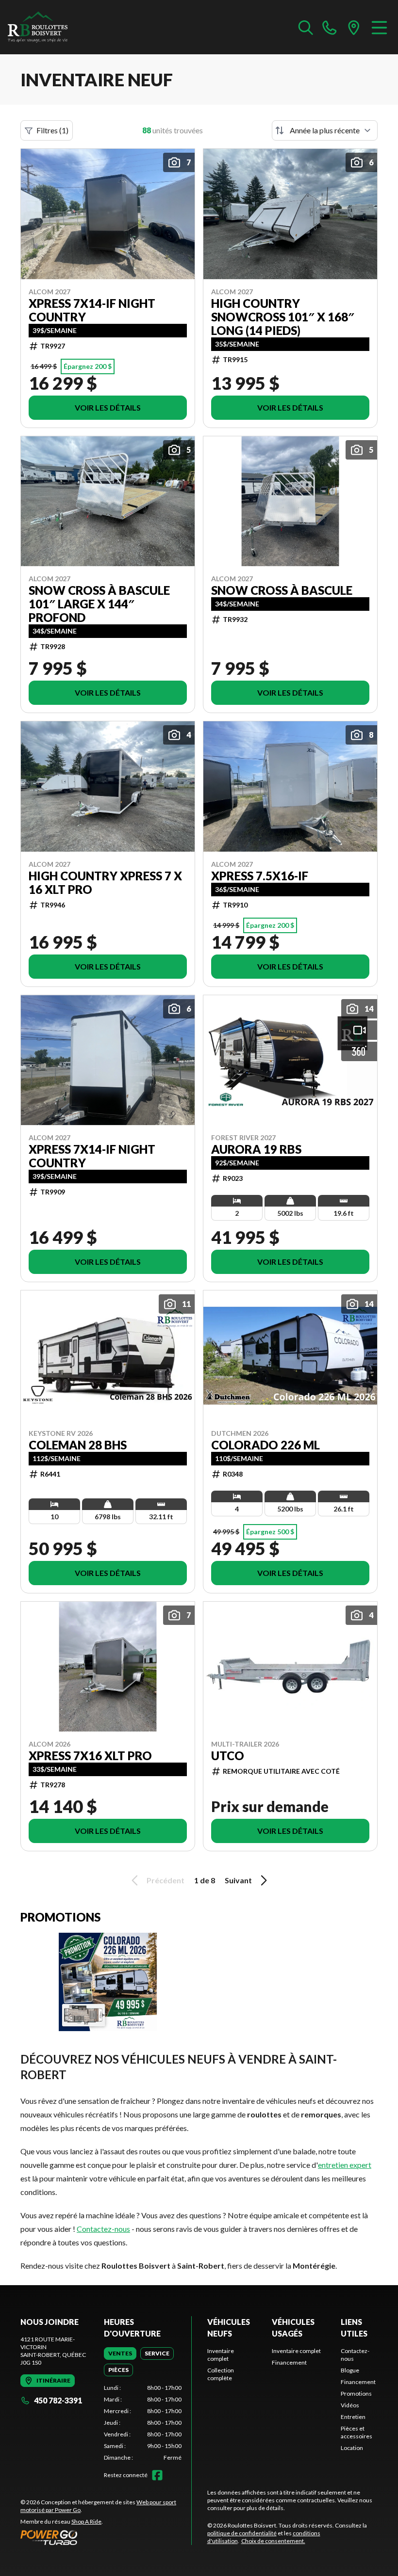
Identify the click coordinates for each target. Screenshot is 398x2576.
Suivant (238, 1880)
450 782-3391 (58, 2400)
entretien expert (345, 2165)
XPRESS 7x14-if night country (92, 310)
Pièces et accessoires (357, 2432)
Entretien (353, 2417)
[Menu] (379, 27)
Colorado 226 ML (265, 1445)
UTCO (228, 1756)
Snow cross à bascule (282, 590)
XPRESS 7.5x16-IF (260, 876)
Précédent (166, 1880)
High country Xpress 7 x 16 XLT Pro (105, 883)
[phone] (330, 27)
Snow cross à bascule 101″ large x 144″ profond (99, 604)
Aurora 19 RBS (256, 1149)
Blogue (350, 2370)
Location (352, 2448)
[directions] (354, 27)
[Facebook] (157, 2475)
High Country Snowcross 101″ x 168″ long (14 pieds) (283, 317)
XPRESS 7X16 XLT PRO (90, 1756)
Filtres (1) (52, 130)
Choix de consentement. (273, 2541)
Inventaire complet (221, 2355)
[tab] (120, 2353)
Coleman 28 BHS (78, 1445)
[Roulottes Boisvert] (56, 27)
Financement (289, 2362)
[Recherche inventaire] (306, 27)
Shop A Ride (86, 2521)
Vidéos (350, 2405)
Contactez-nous (103, 2229)
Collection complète (221, 2374)
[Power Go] (106, 2537)
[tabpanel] (143, 2423)
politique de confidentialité (242, 2533)
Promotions (356, 2393)
